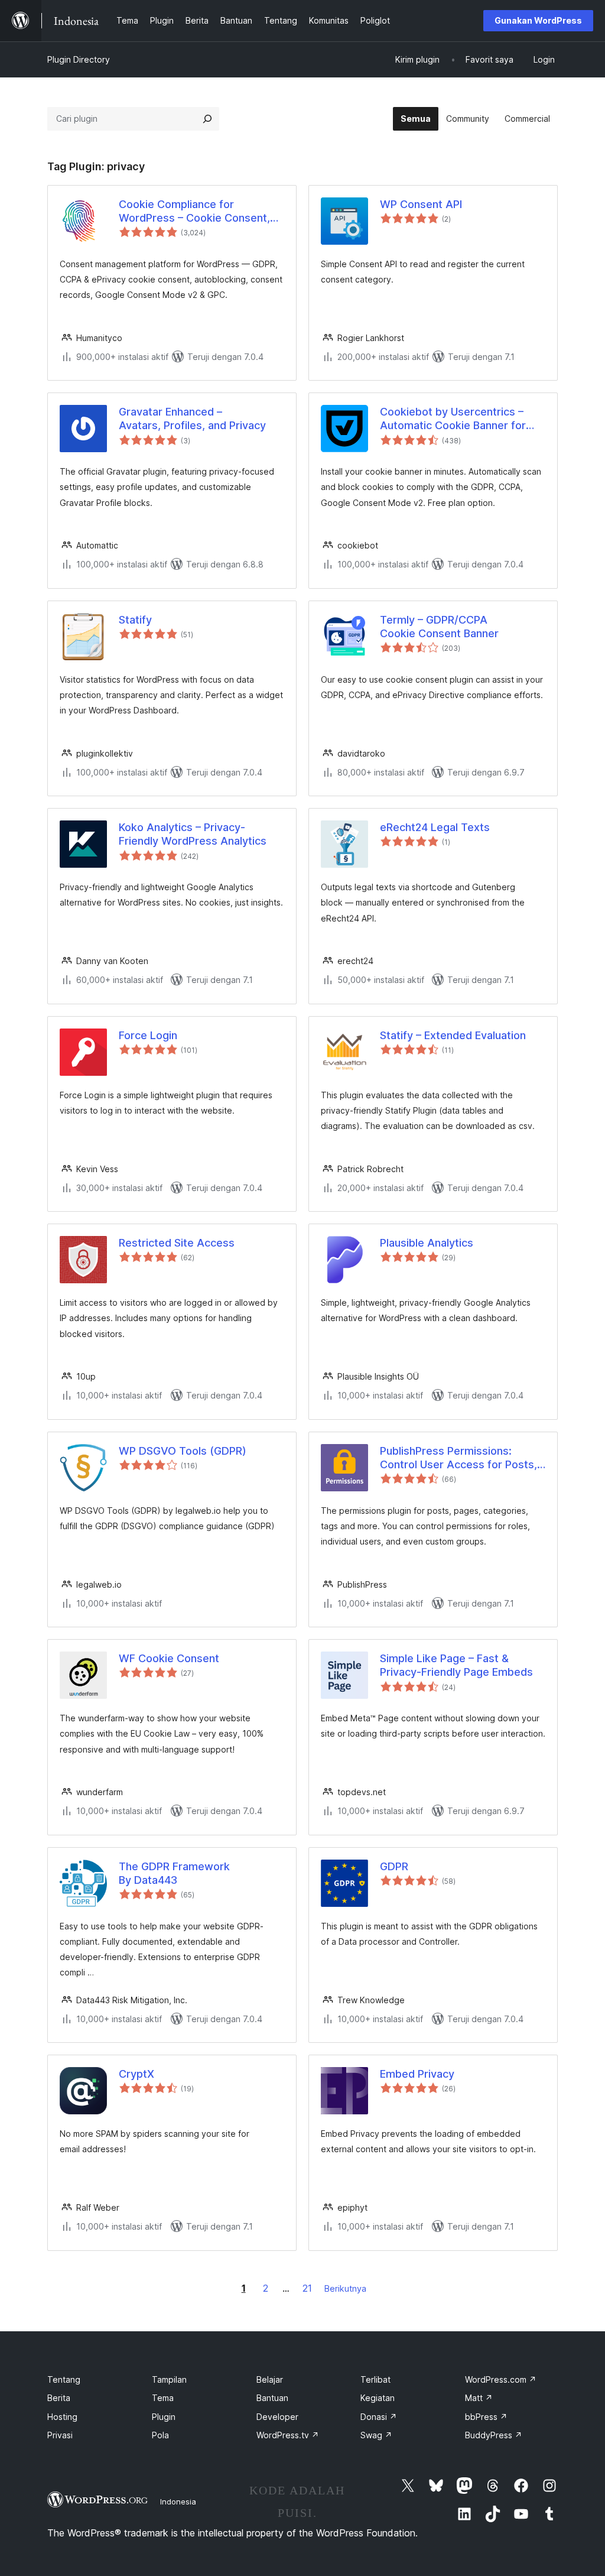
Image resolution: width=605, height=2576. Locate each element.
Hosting (62, 2417)
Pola (160, 2435)
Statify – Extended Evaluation (453, 1035)
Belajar (270, 2379)
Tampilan (169, 2379)
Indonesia (178, 2502)
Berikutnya (345, 2288)
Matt (479, 2398)
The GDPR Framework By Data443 (174, 1873)
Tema (163, 2398)
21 (307, 2288)
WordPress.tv (288, 2435)
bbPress (486, 2417)
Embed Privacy (417, 2074)
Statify (135, 620)
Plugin (164, 2417)
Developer (277, 2417)
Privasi (60, 2435)
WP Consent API (421, 204)
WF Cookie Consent (169, 1658)
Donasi (379, 2417)
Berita (59, 2398)
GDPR (394, 1866)
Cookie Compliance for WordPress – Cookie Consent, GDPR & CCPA (194, 212)
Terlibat (375, 2379)
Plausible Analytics (427, 1243)
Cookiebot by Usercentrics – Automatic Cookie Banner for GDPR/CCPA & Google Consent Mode (458, 419)
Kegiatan (378, 2398)
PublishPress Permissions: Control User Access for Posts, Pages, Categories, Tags (458, 1458)
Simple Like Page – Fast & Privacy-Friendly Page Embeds (456, 1665)
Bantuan (272, 2398)
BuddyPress (494, 2435)
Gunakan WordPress (538, 20)
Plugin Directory (79, 59)
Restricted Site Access (177, 1243)
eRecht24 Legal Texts (435, 827)
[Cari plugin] (207, 119)
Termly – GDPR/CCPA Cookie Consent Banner (439, 627)
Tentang (64, 2379)
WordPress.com (501, 2379)
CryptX (136, 2074)
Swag (376, 2435)
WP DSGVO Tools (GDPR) (183, 1451)
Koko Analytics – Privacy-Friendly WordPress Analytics (193, 834)
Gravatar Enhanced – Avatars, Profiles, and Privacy (192, 418)
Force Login (148, 1035)
